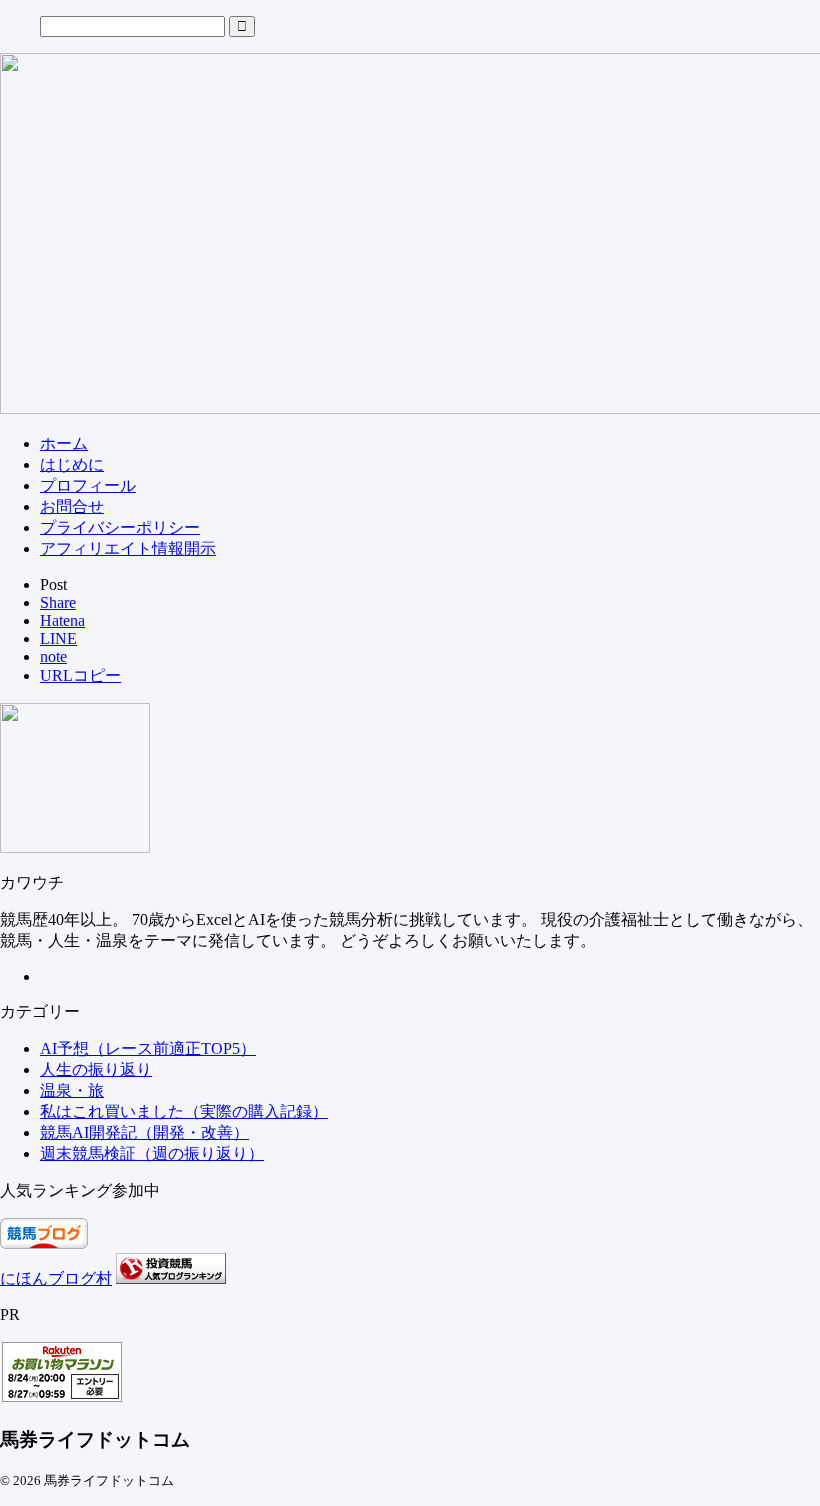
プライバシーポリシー (120, 527)
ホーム (64, 443)
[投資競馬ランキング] (171, 1278)
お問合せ (72, 506)
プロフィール (88, 485)
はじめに (72, 464)
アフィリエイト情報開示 (128, 548)
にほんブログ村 (56, 1278)
